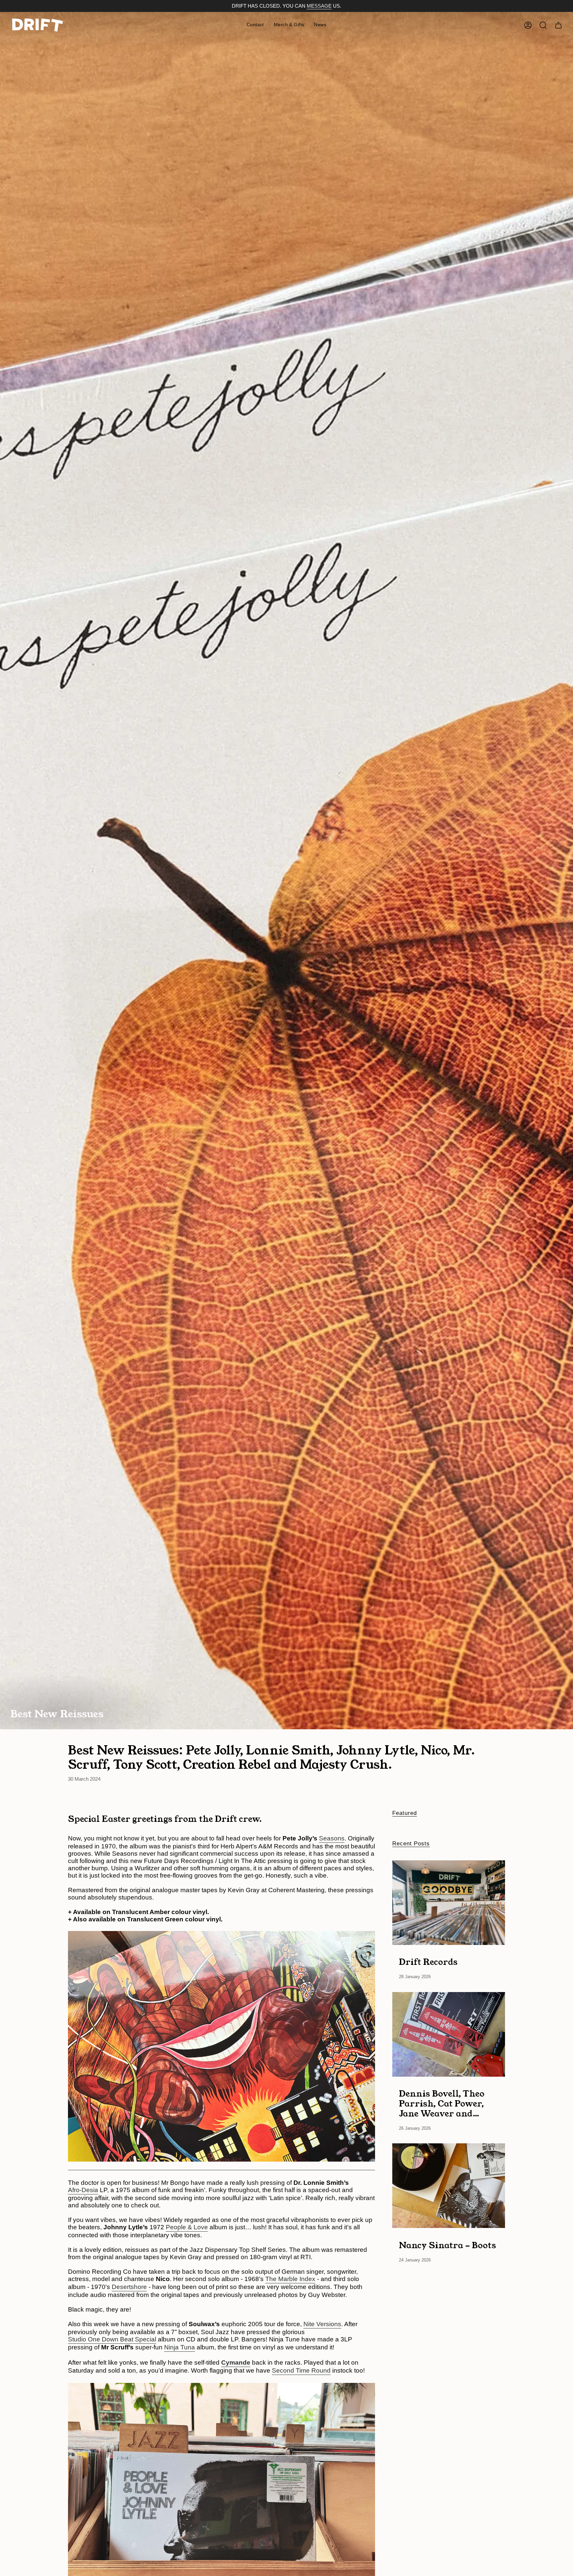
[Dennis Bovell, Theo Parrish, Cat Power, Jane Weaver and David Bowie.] (449, 2034)
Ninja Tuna (180, 2347)
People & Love (187, 2227)
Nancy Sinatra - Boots (447, 2245)
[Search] (543, 25)
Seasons (332, 1838)
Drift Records (428, 1962)
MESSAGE (319, 6)
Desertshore (129, 2287)
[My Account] (528, 25)
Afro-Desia (83, 2190)
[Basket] (558, 25)
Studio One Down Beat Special (112, 2339)
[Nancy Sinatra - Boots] (449, 2186)
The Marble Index (290, 2279)
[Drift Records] (449, 1903)
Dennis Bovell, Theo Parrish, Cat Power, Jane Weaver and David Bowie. (442, 2104)
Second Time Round (301, 2370)
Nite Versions (322, 2324)
